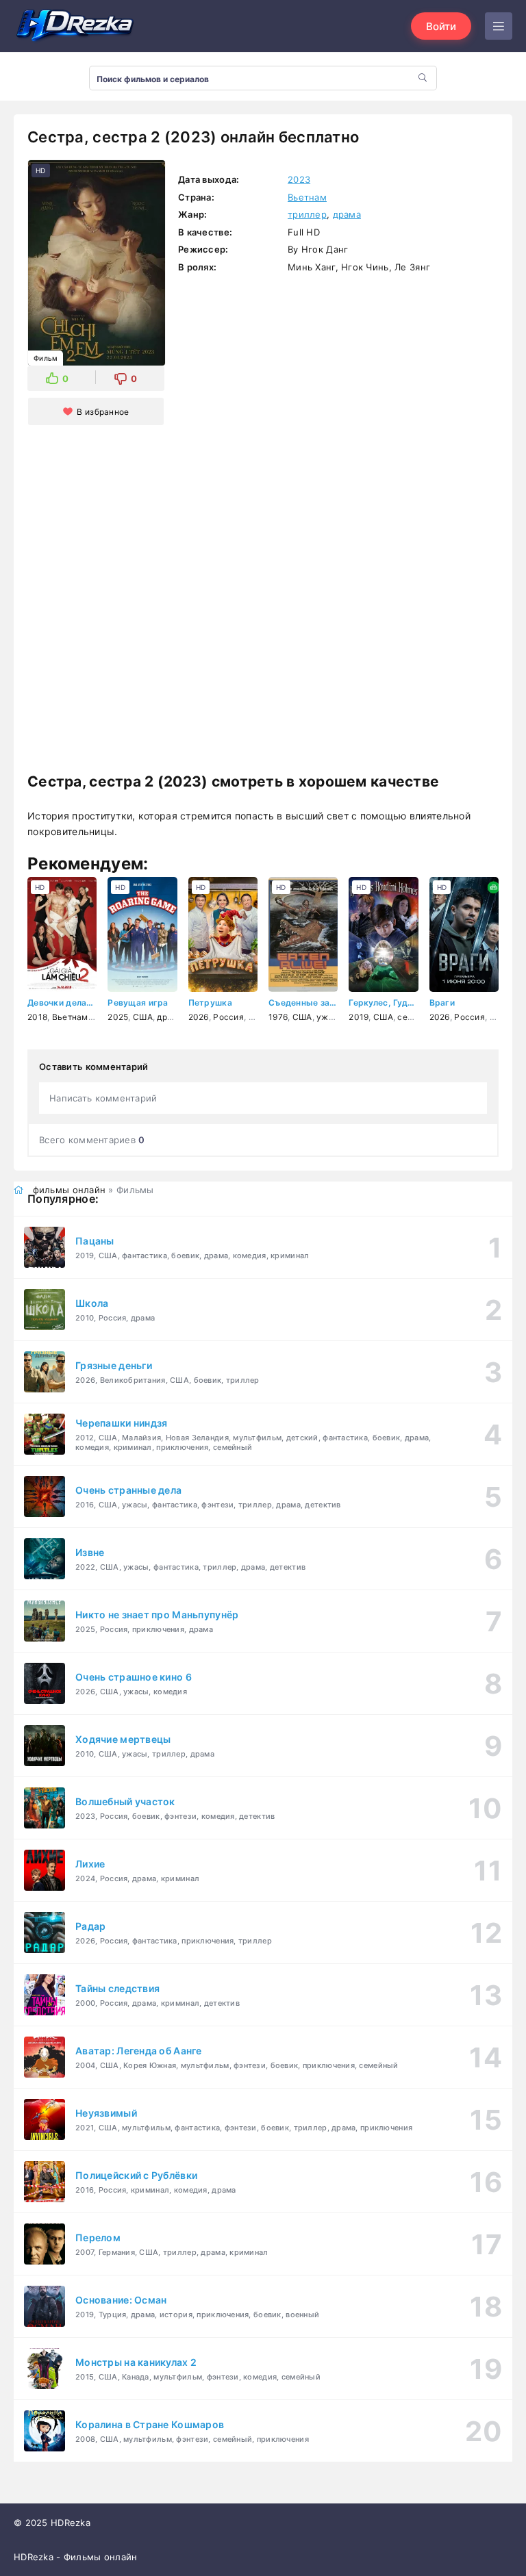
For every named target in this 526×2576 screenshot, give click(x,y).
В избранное (103, 412)
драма (347, 214)
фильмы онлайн (70, 1190)
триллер (307, 214)
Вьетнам (307, 197)
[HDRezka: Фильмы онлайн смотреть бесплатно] (75, 26)
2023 (299, 179)
